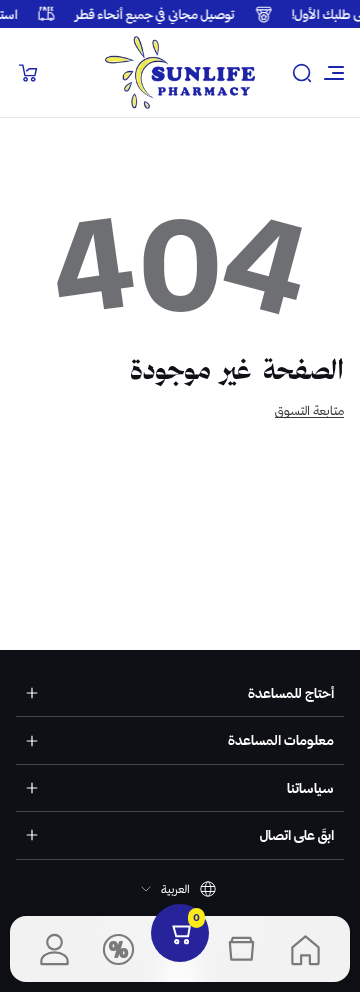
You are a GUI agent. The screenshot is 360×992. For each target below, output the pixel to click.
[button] (302, 73)
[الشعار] (180, 72)
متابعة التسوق (309, 410)
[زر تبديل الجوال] (332, 73)
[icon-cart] (28, 73)
